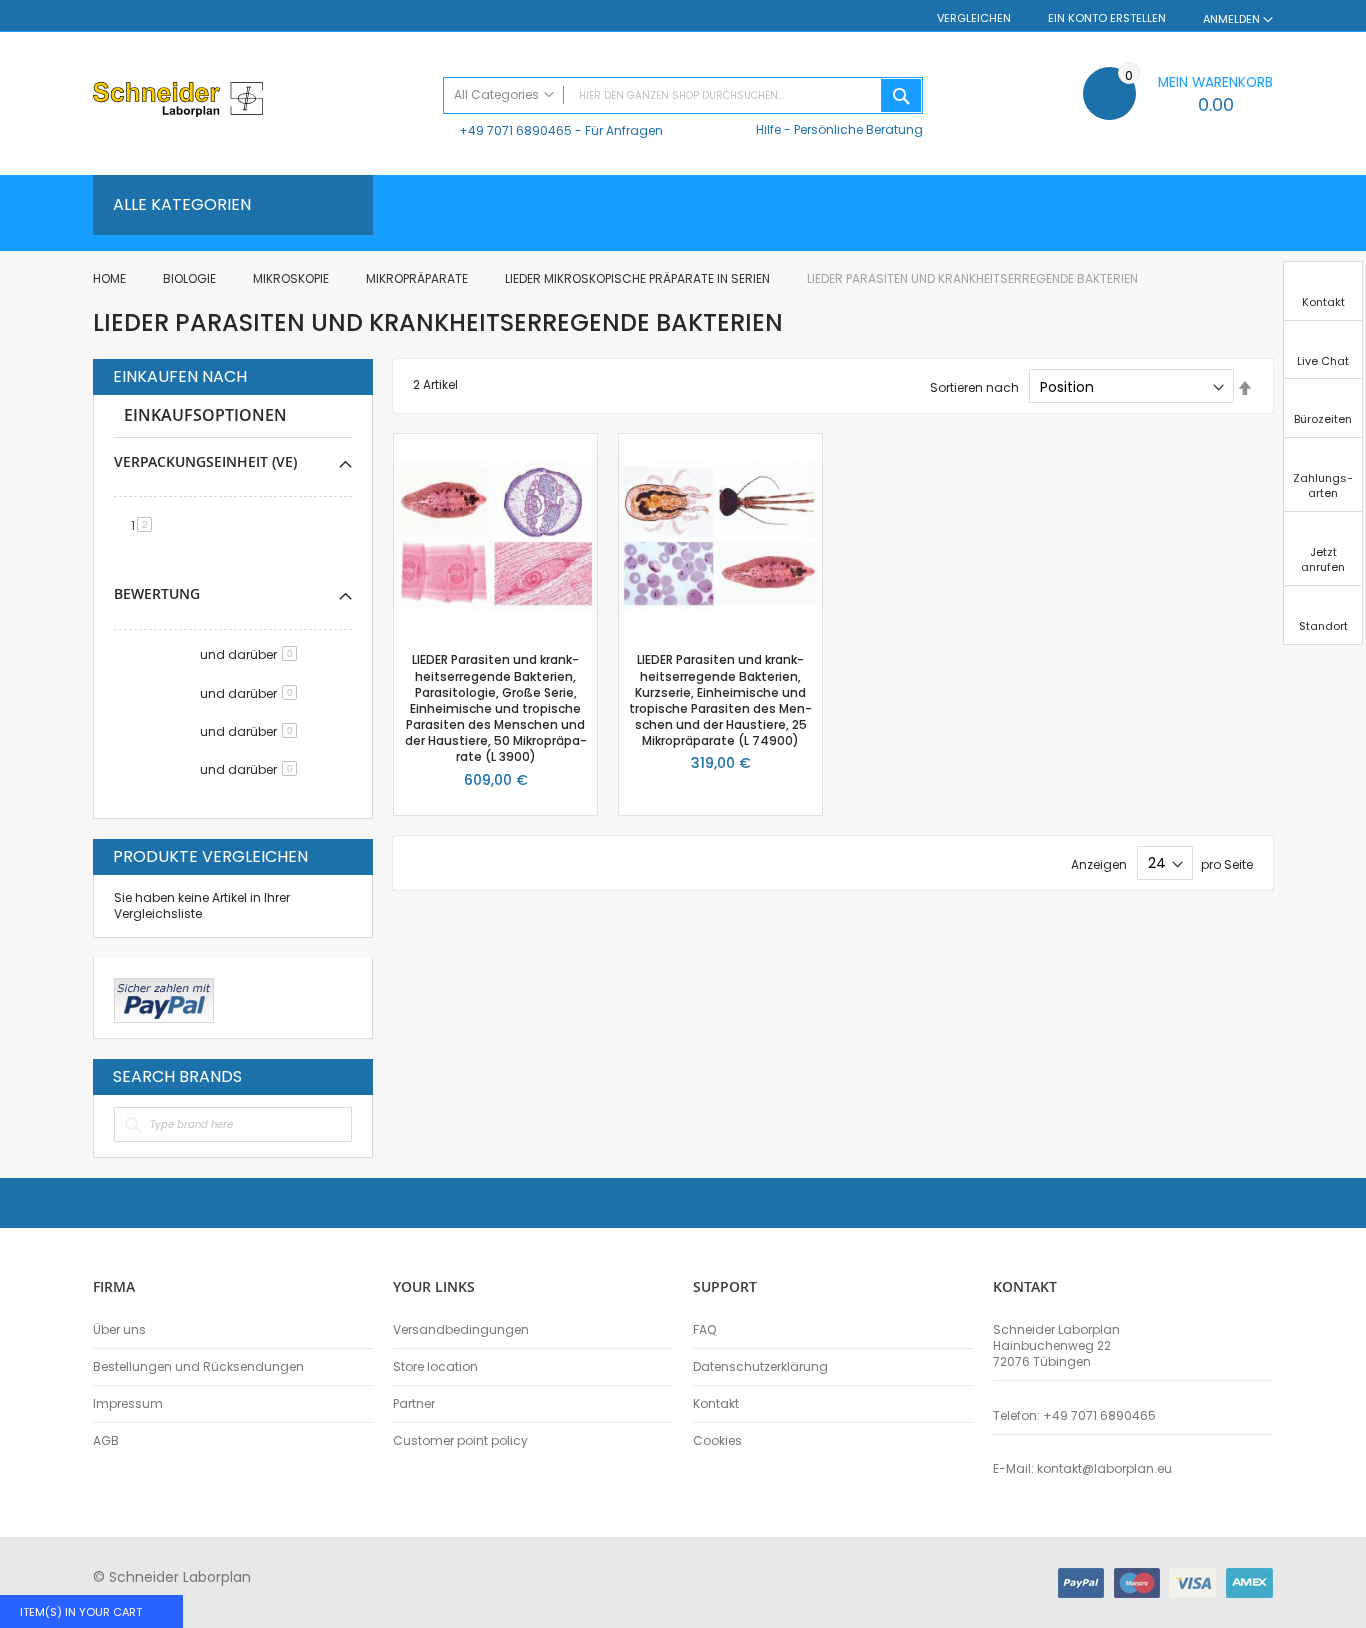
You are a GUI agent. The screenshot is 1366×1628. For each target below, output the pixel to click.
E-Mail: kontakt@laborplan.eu (1082, 1469)
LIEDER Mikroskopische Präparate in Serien (639, 278)
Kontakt (716, 1404)
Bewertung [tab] (157, 593)
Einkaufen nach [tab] (180, 377)
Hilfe (768, 129)
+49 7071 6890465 (515, 130)
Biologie (191, 278)
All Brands (347, 1076)
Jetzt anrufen (1323, 559)
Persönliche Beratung (858, 129)
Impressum (128, 1404)
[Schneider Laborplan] (258, 101)
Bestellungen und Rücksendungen (198, 1367)
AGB (106, 1441)
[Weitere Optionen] (164, 998)
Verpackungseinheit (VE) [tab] (205, 461)
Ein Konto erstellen (1107, 18)
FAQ (704, 1330)
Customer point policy (460, 1441)
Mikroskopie (292, 278)
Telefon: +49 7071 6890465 (1074, 1416)
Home (111, 278)
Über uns (119, 1330)
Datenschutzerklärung (760, 1367)
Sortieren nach (974, 387)
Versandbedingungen (461, 1330)
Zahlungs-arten (1323, 485)
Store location (435, 1367)
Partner (414, 1404)
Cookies (717, 1441)
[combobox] (683, 95)
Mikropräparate (418, 278)
